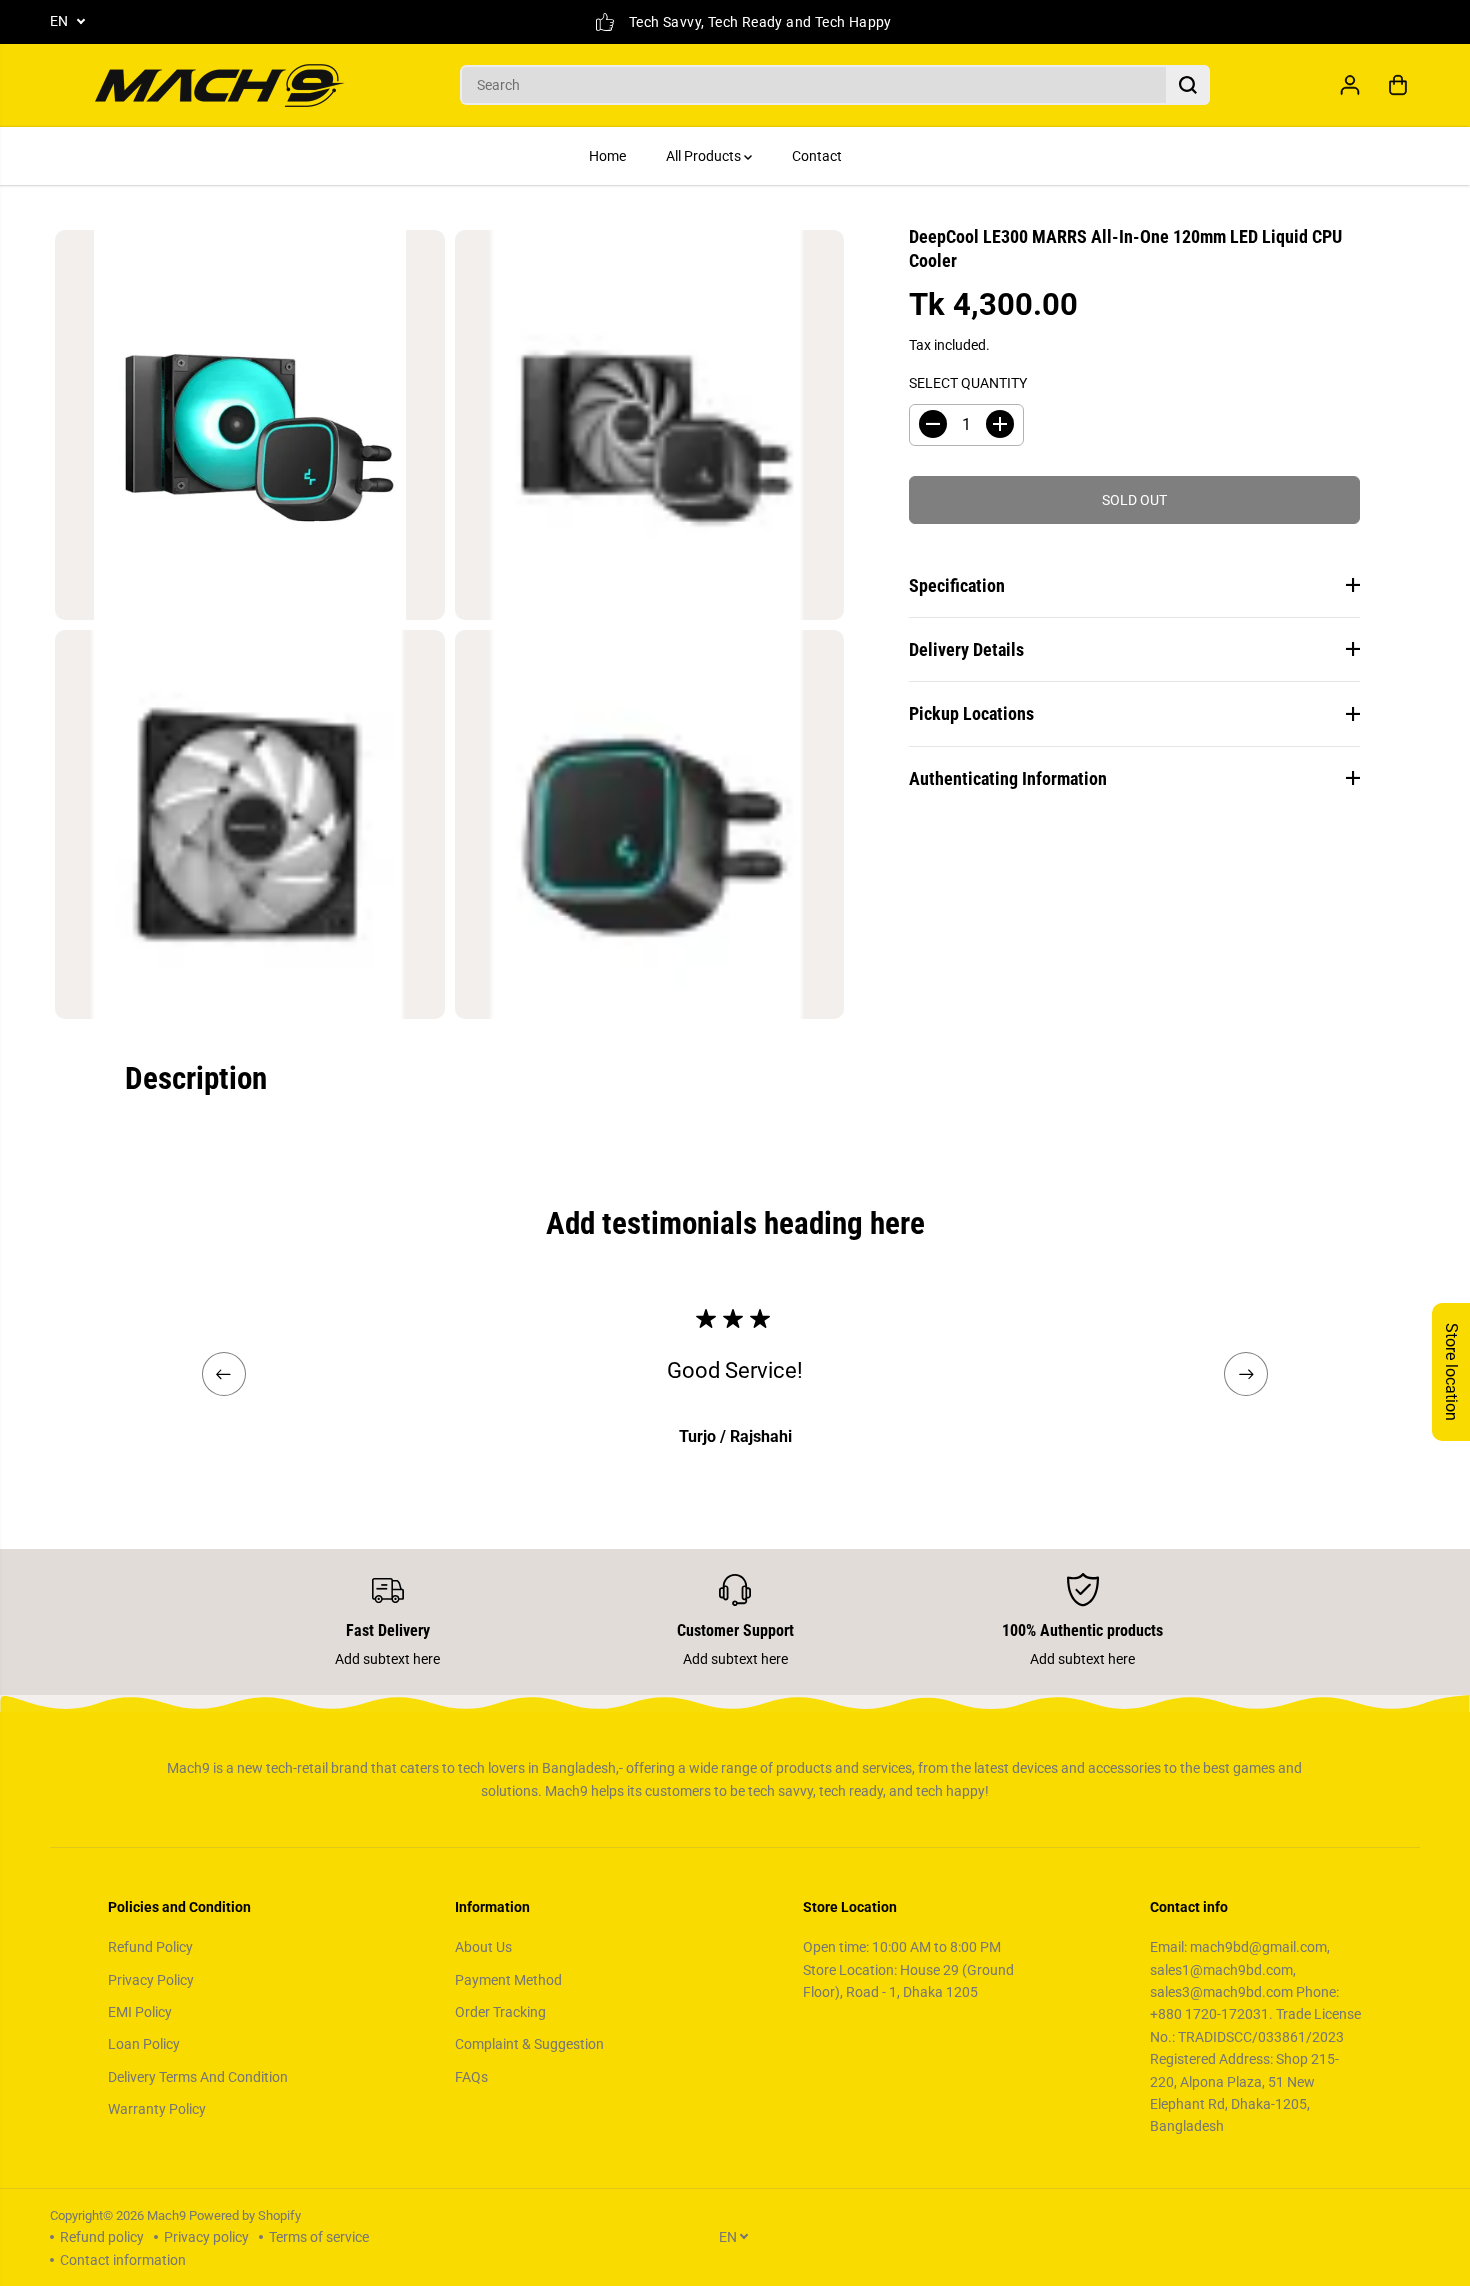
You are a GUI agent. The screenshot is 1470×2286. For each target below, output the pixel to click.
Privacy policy (206, 2237)
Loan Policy (144, 2044)
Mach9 (166, 2215)
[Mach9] (220, 85)
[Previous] (224, 1374)
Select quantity (968, 383)
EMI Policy (140, 2012)
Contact (817, 156)
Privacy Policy (151, 1980)
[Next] (1246, 1374)
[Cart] (1398, 85)
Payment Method (508, 1980)
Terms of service (319, 2237)
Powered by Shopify (245, 2215)
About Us (483, 1947)
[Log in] (1350, 85)
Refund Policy (150, 1947)
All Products (705, 156)
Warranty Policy (157, 2109)
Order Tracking (500, 2012)
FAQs (471, 2077)
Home (607, 156)
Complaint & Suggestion (529, 2044)
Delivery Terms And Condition (198, 2077)
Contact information (123, 2260)
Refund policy (102, 2237)
